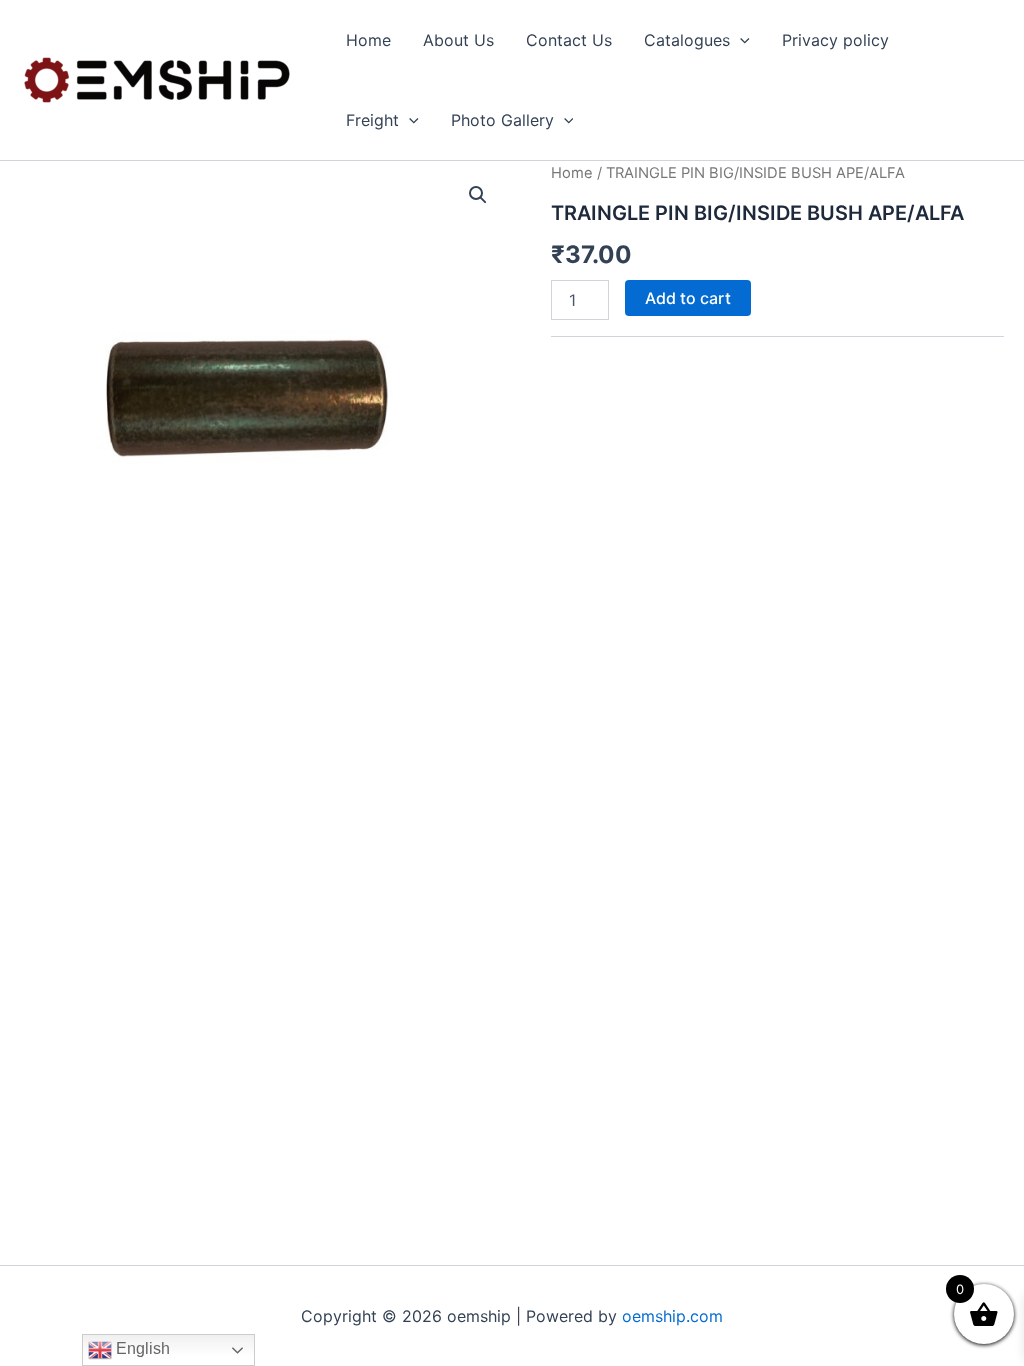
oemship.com (672, 1316)
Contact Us (569, 40)
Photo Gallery (502, 120)
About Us (458, 40)
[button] (740, 40)
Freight (372, 120)
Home (368, 40)
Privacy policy (835, 40)
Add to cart (688, 298)
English (141, 1348)
